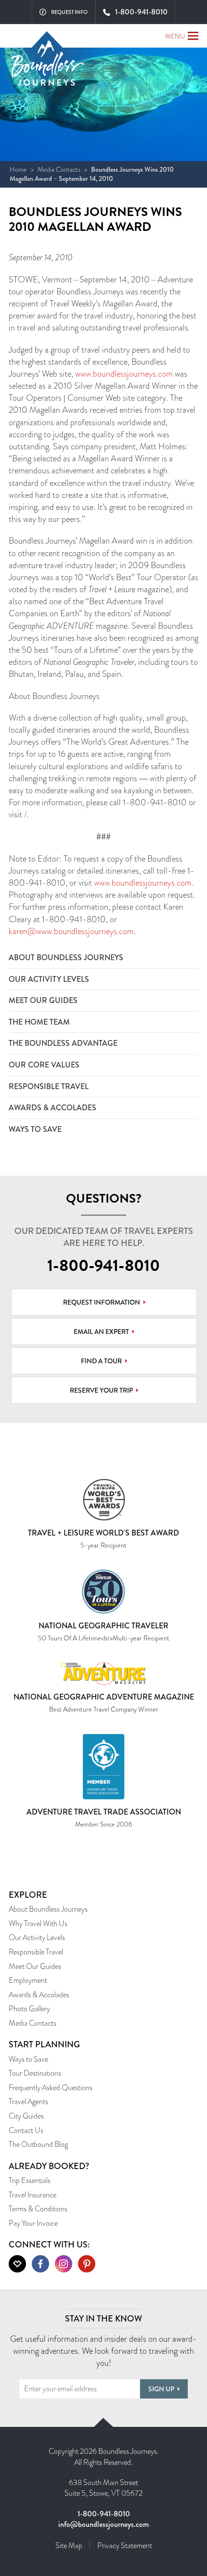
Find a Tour (101, 1361)
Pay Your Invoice (33, 2223)
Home (18, 169)
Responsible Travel (49, 1086)
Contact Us (26, 2130)
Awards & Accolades (52, 1108)
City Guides (26, 2116)
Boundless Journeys (48, 67)
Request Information (102, 1302)
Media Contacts (59, 169)
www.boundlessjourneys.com (124, 374)
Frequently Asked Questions (51, 2087)
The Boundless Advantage (63, 1043)
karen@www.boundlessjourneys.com (71, 931)
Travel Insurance (32, 2195)
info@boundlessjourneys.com (103, 2524)
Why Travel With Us (38, 1923)
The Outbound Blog (38, 2144)
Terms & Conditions (38, 2209)
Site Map (69, 2545)
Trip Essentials (30, 2180)
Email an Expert (101, 1332)
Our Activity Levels (49, 979)
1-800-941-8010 (103, 1266)
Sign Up (161, 2389)
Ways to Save (35, 1129)
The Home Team (39, 1022)
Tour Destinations (35, 2073)
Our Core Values (44, 1065)
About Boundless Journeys (66, 958)
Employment (28, 1980)
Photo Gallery (29, 2009)
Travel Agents (28, 2101)
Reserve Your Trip (101, 1390)
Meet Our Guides (43, 1000)
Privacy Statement (125, 2545)
